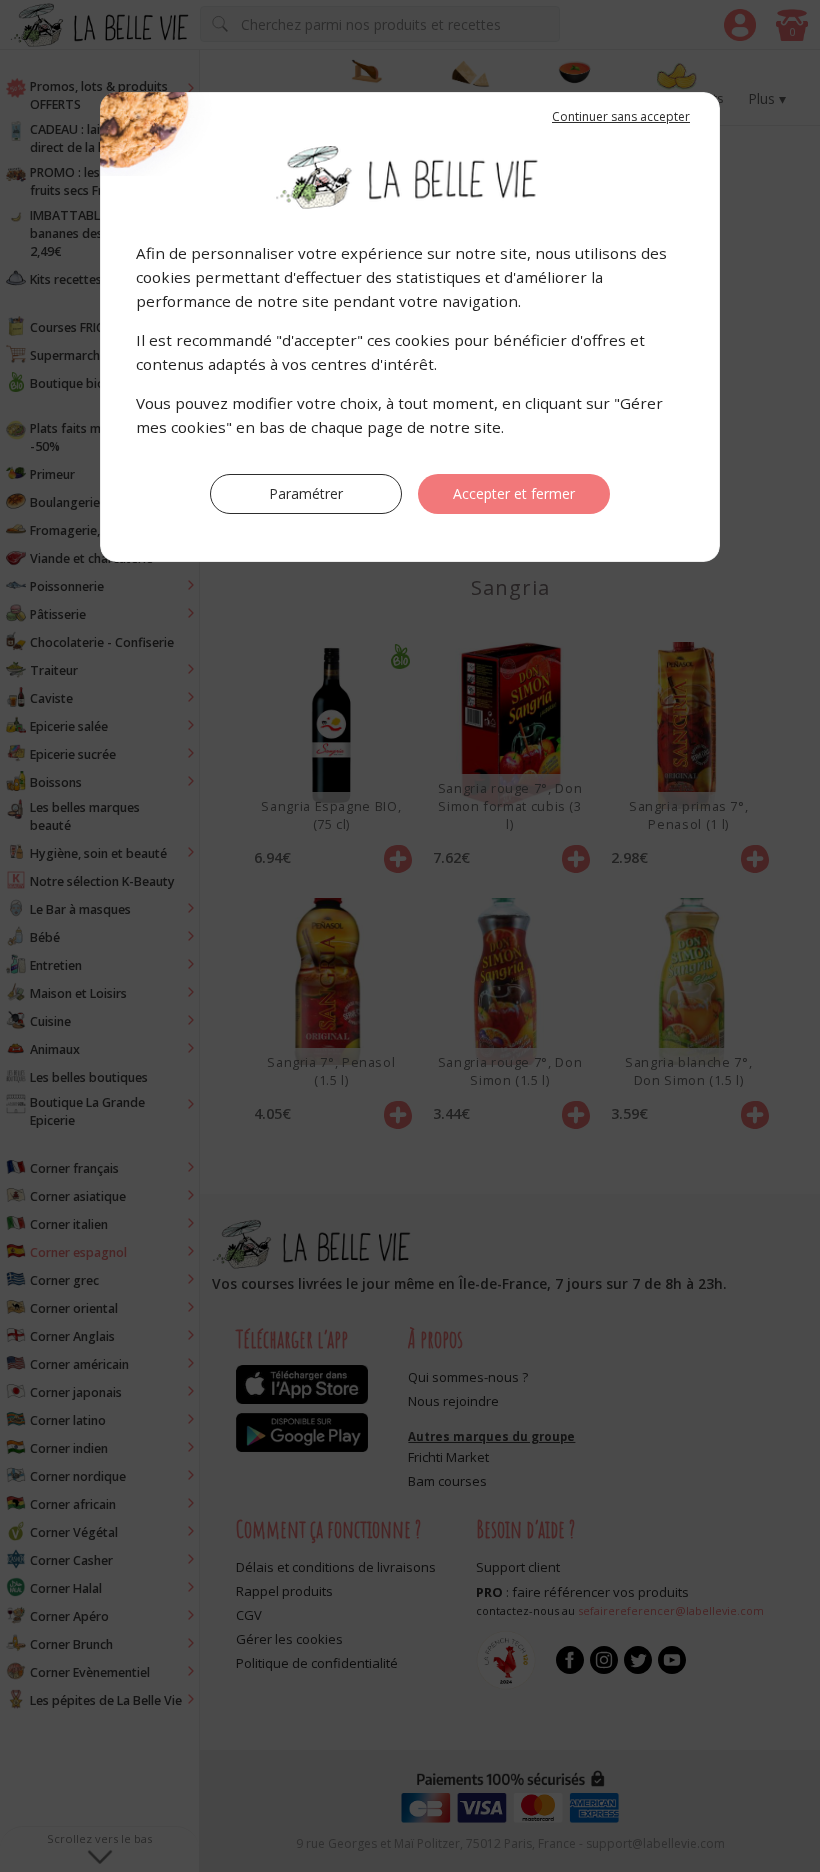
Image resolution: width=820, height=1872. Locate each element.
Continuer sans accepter (621, 116)
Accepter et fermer (514, 493)
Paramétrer (306, 493)
